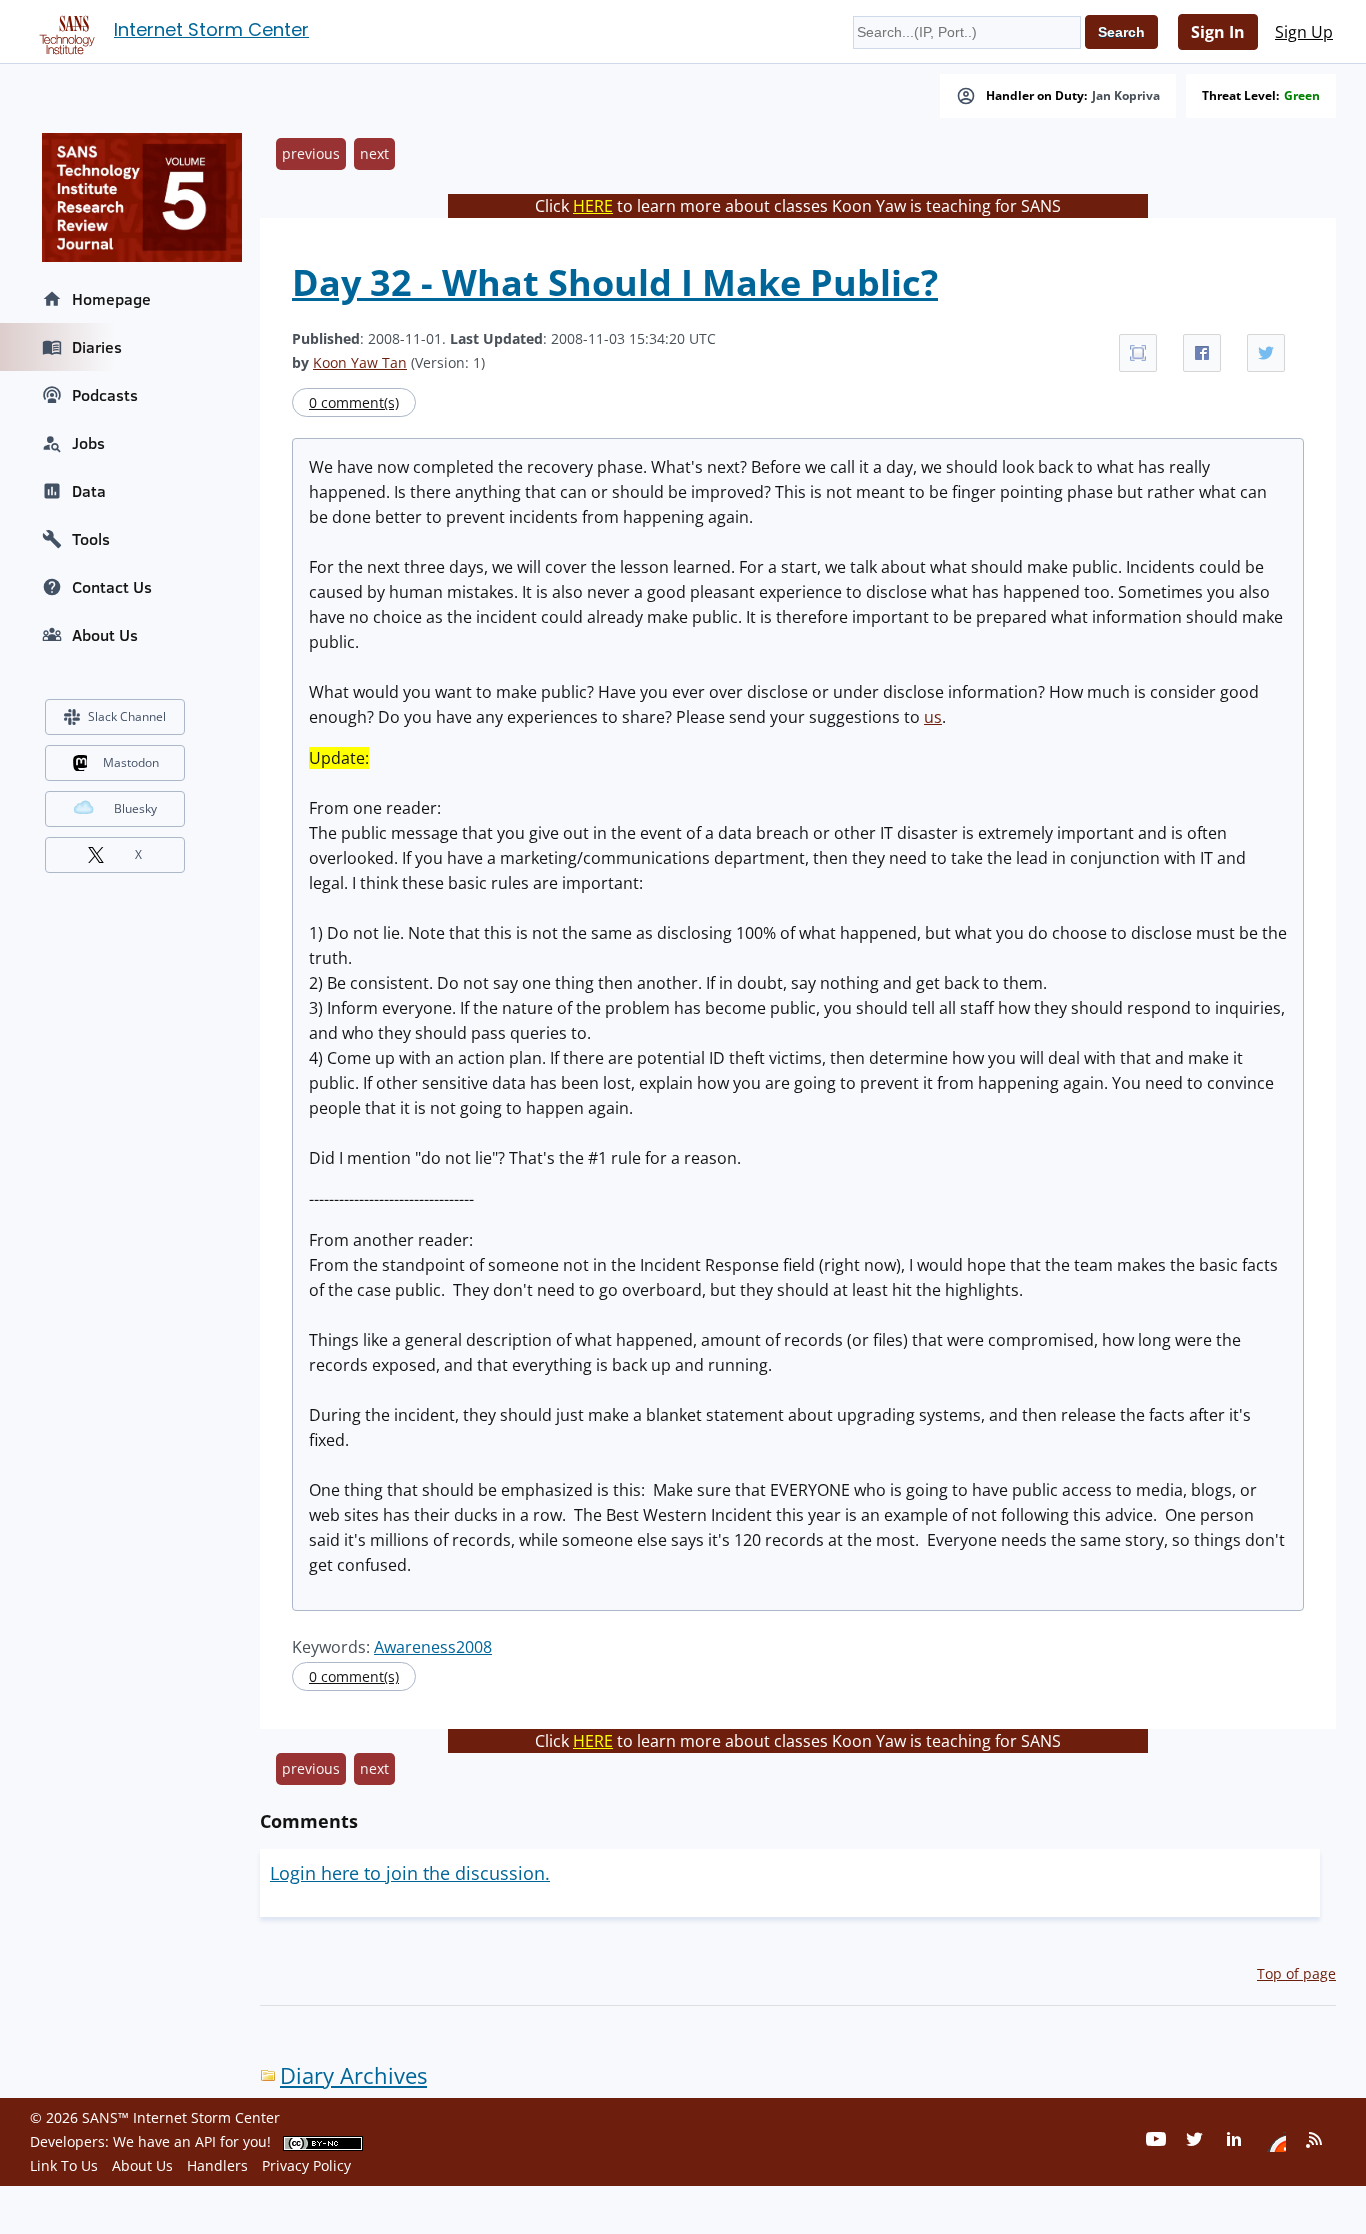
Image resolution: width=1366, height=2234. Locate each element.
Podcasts (105, 395)
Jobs (88, 443)
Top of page (1296, 1973)
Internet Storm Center (211, 29)
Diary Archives (353, 2075)
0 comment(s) (354, 402)
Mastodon (131, 762)
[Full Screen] (1138, 353)
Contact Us (112, 587)
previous (311, 153)
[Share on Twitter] (1266, 353)
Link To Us (64, 2165)
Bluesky (135, 808)
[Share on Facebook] (1202, 353)
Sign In (1218, 32)
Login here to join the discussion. (410, 1873)
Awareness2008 (433, 1647)
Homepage (111, 299)
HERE (593, 206)
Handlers (217, 2165)
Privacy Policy (306, 2165)
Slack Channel (127, 716)
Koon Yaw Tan (360, 362)
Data (89, 491)
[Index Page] (64, 31)
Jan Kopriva (1126, 96)
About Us (105, 635)
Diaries (97, 347)
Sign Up (1304, 32)
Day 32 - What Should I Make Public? (615, 282)
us (933, 717)
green (1302, 96)
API (205, 2141)
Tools (91, 539)
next (374, 153)
